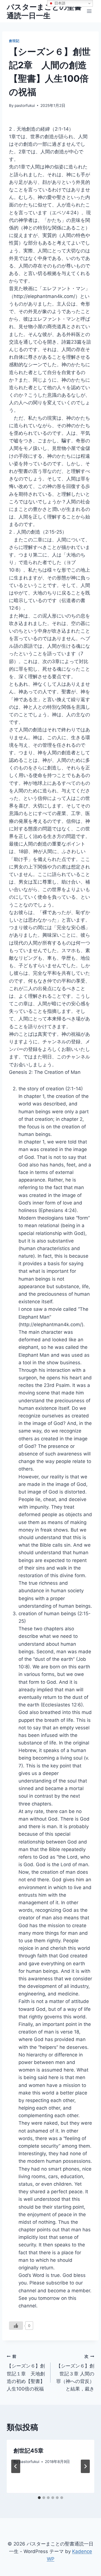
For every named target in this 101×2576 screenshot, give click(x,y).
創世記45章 (28, 2451)
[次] (85, 2466)
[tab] (39, 2498)
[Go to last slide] (16, 2466)
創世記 (14, 41)
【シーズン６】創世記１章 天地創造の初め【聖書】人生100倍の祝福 (26, 2373)
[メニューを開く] (89, 11)
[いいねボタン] (16, 2326)
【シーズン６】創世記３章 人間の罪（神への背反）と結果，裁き (75, 2373)
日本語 (59, 3)
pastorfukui (25, 105)
